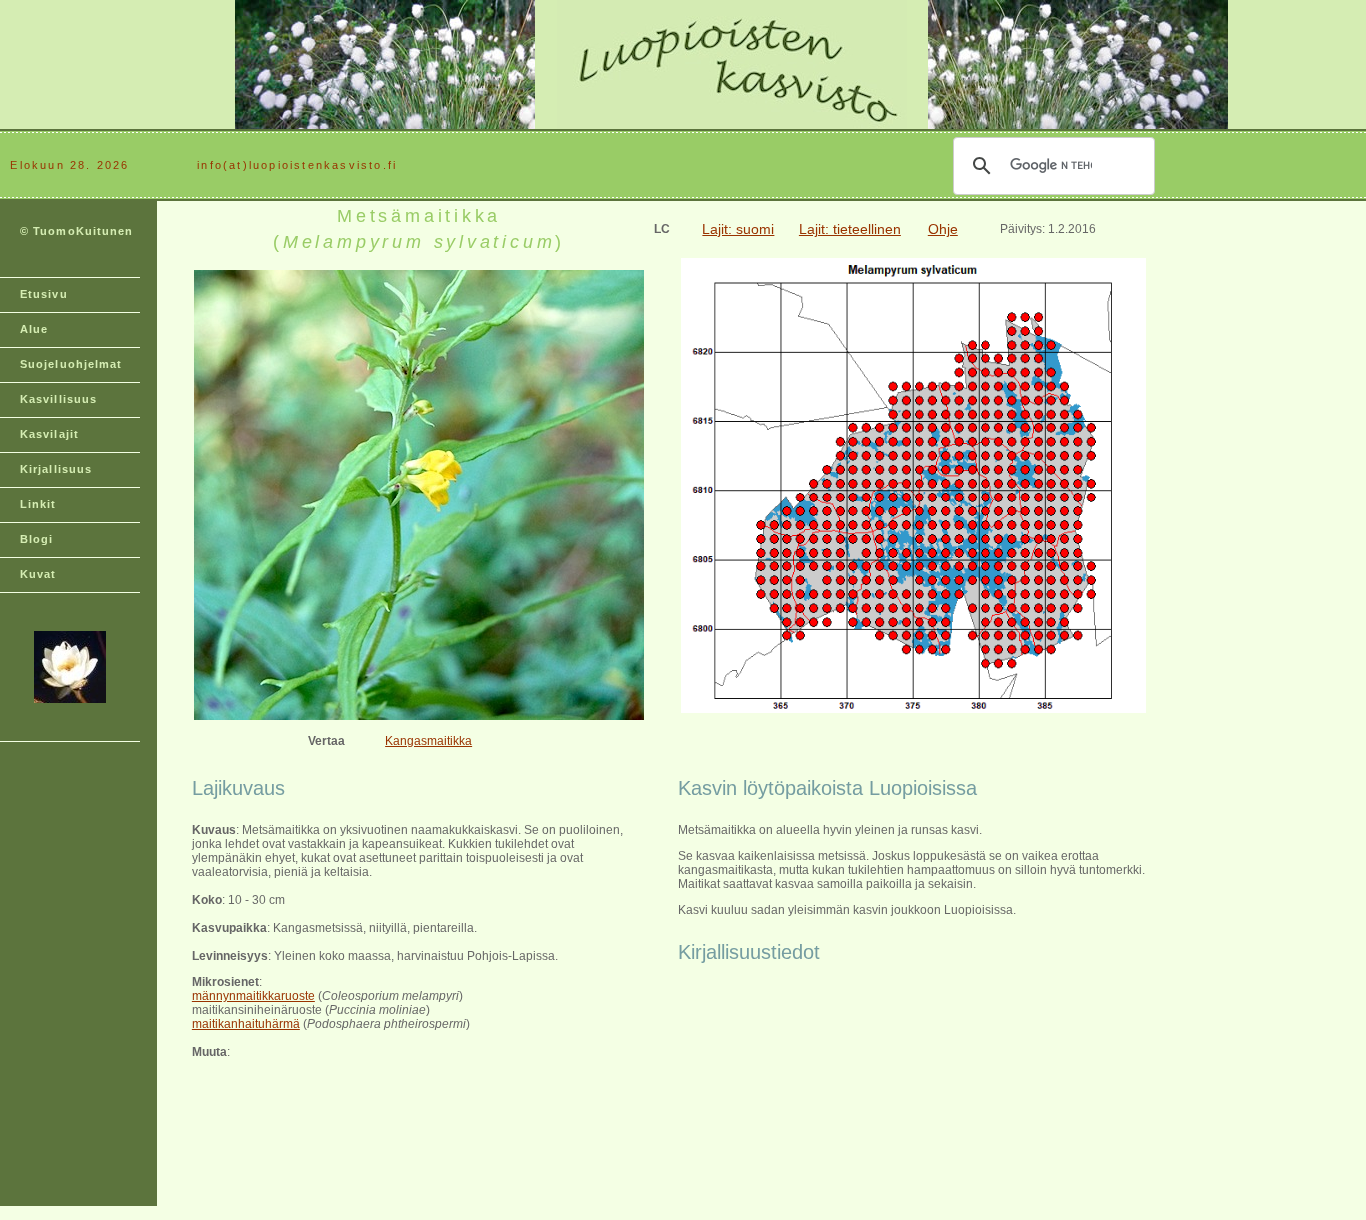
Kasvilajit (49, 434)
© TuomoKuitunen (77, 231)
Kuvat (38, 574)
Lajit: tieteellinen (850, 229)
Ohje (943, 229)
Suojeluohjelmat (71, 364)
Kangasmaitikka (428, 741)
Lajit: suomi (738, 229)
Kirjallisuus (56, 469)
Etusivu (44, 294)
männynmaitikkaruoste (253, 996)
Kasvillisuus (58, 399)
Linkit (38, 504)
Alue (34, 329)
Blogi (37, 539)
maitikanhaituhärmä (246, 1024)
